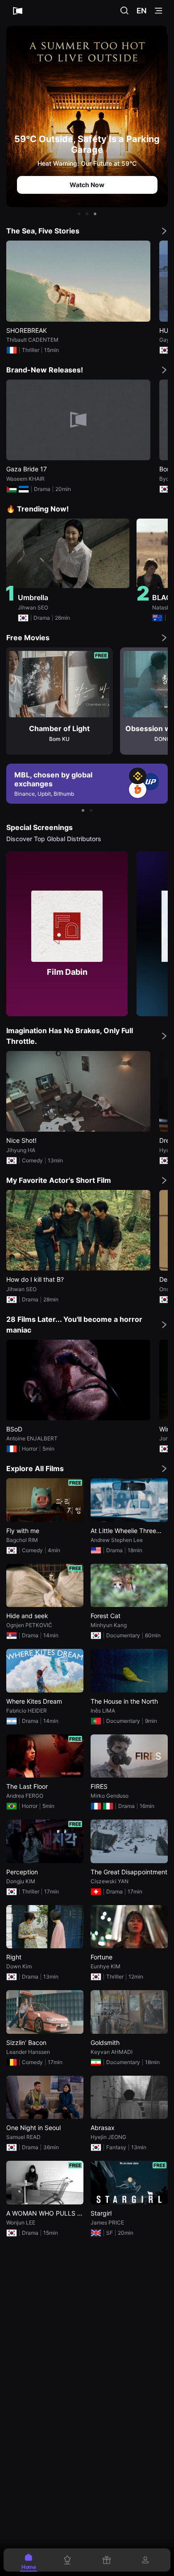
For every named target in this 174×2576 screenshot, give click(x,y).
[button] (79, 214)
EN (142, 11)
